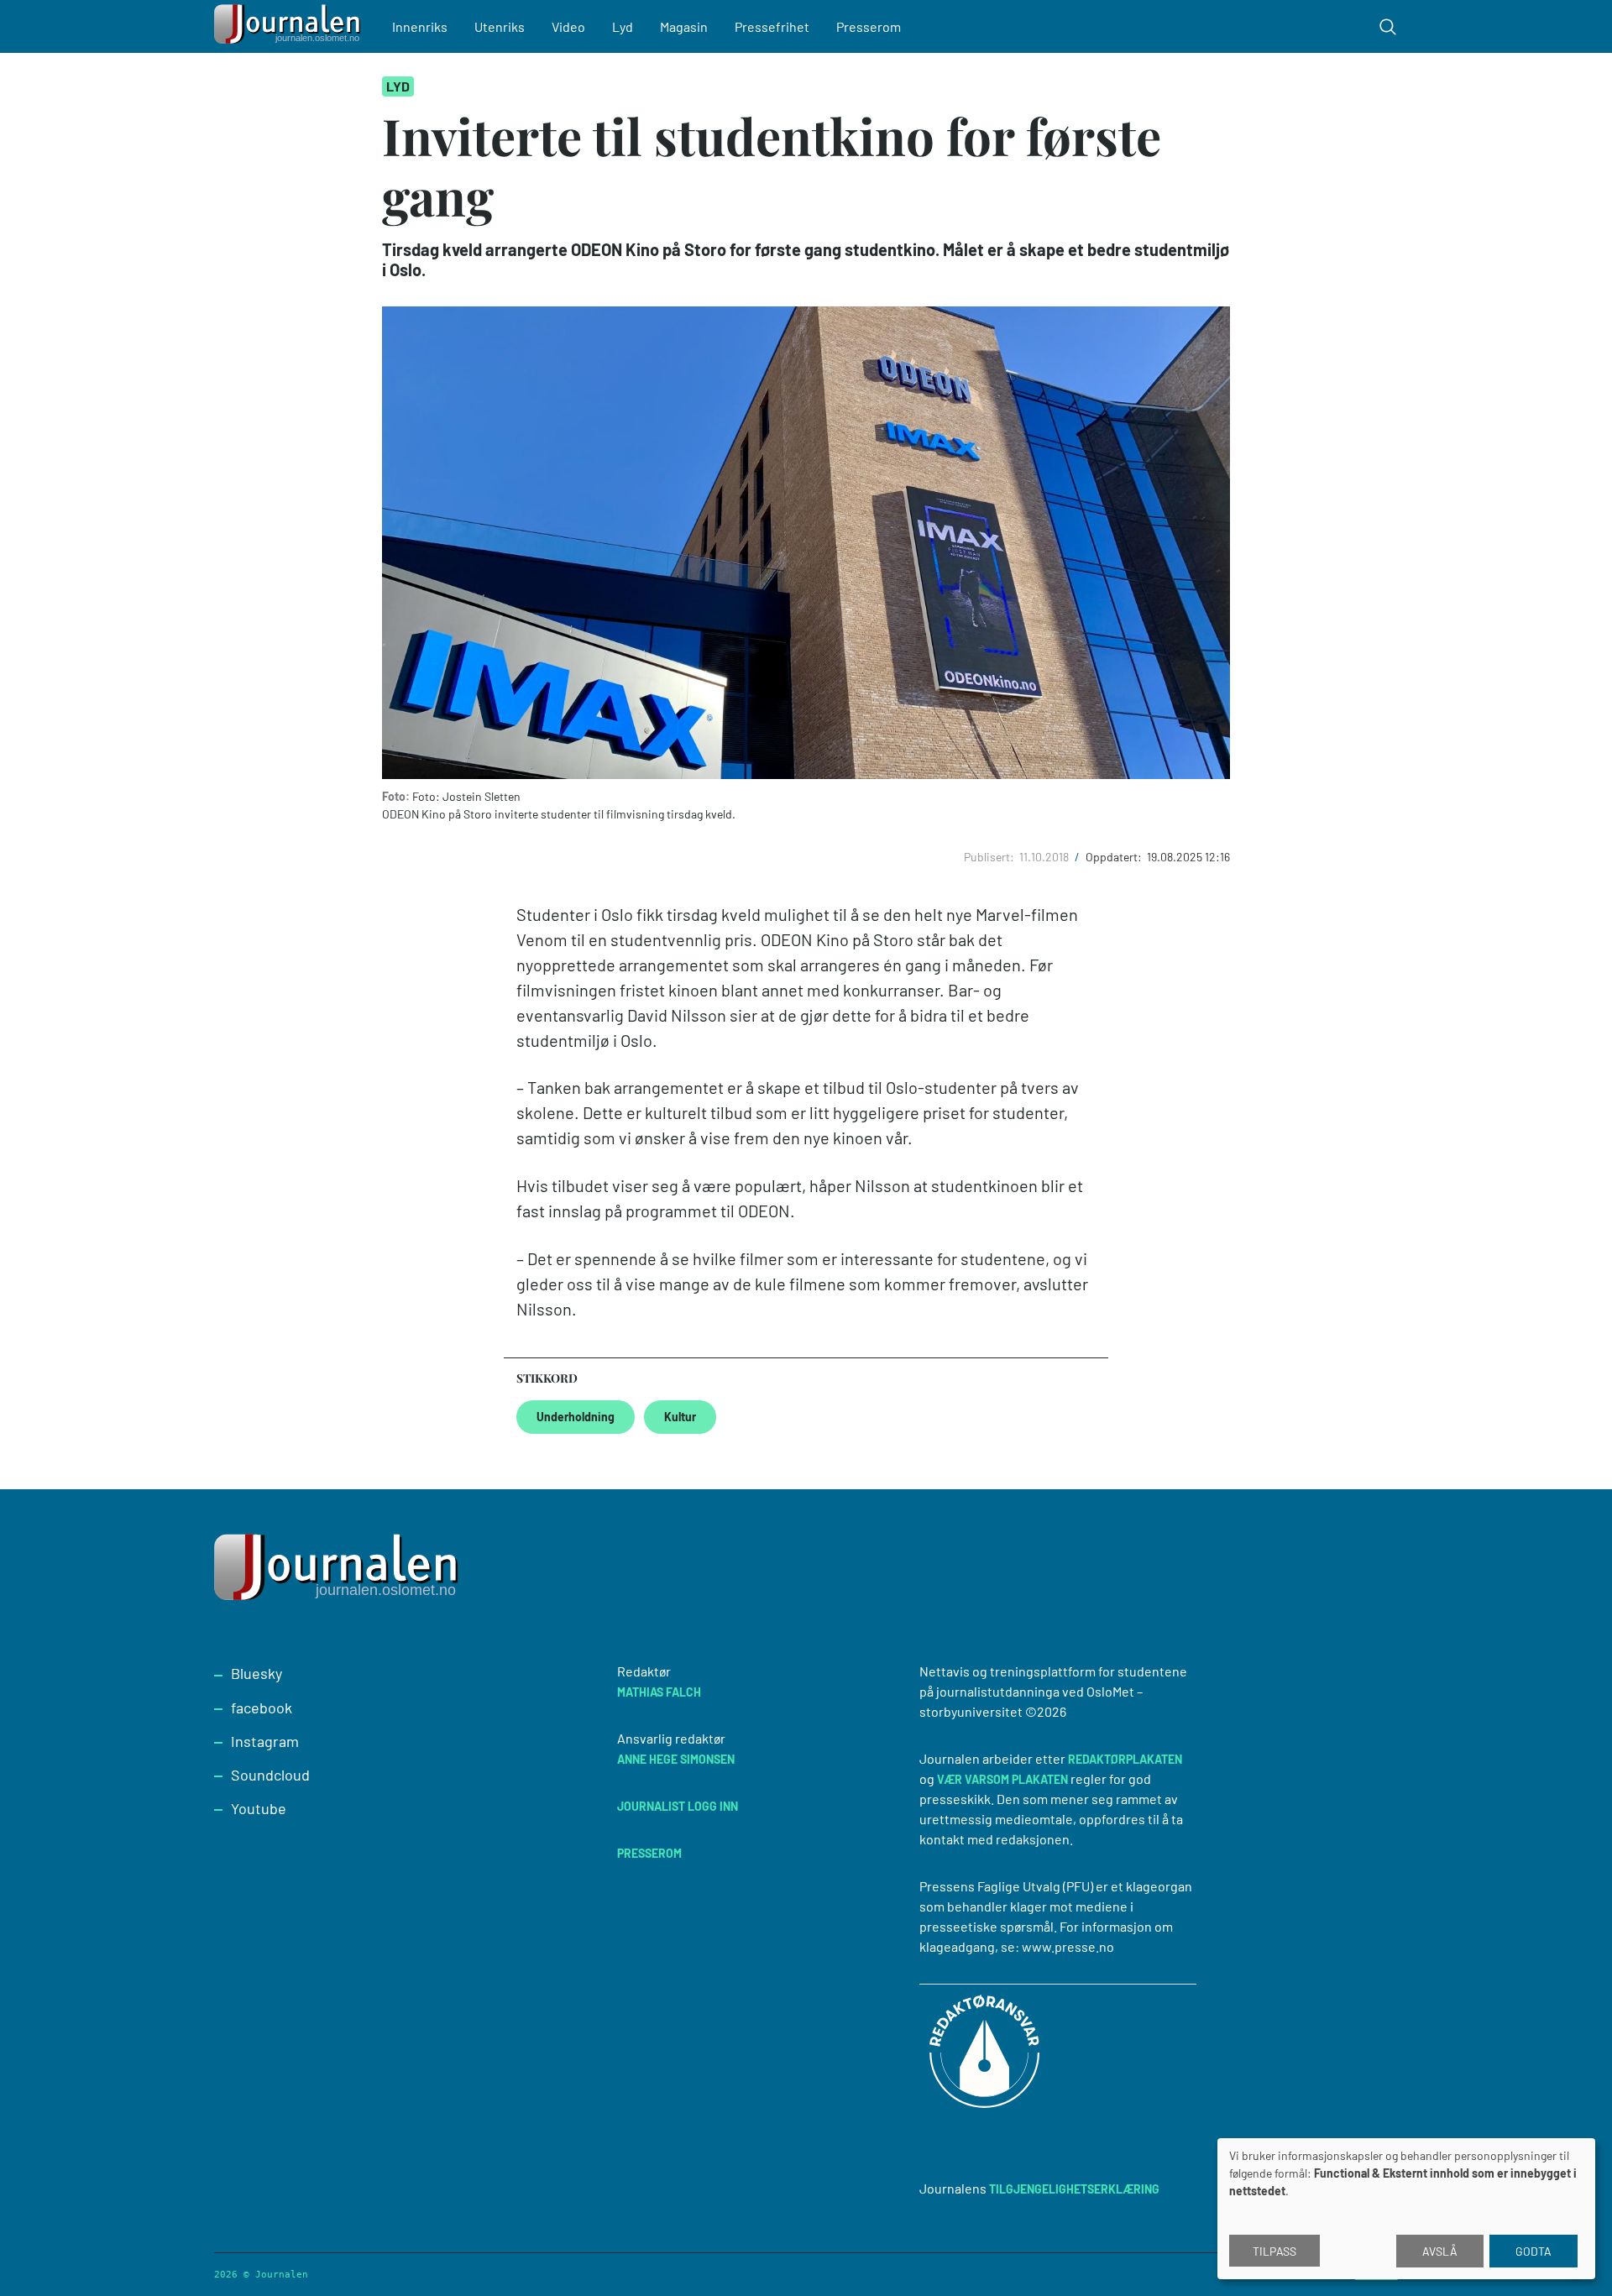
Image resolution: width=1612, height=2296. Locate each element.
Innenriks (420, 26)
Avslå (1440, 2251)
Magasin (684, 26)
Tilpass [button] (1274, 2251)
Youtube (259, 1808)
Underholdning (576, 1417)
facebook (262, 1708)
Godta (1533, 2251)
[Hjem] (290, 26)
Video (568, 26)
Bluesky (256, 1673)
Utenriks (500, 26)
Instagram (265, 1741)
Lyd (623, 26)
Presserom (869, 26)
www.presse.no (1068, 1946)
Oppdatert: (1115, 857)
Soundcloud (270, 1775)
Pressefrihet (772, 26)
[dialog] (1406, 2209)
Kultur (680, 1417)
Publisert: (990, 857)
